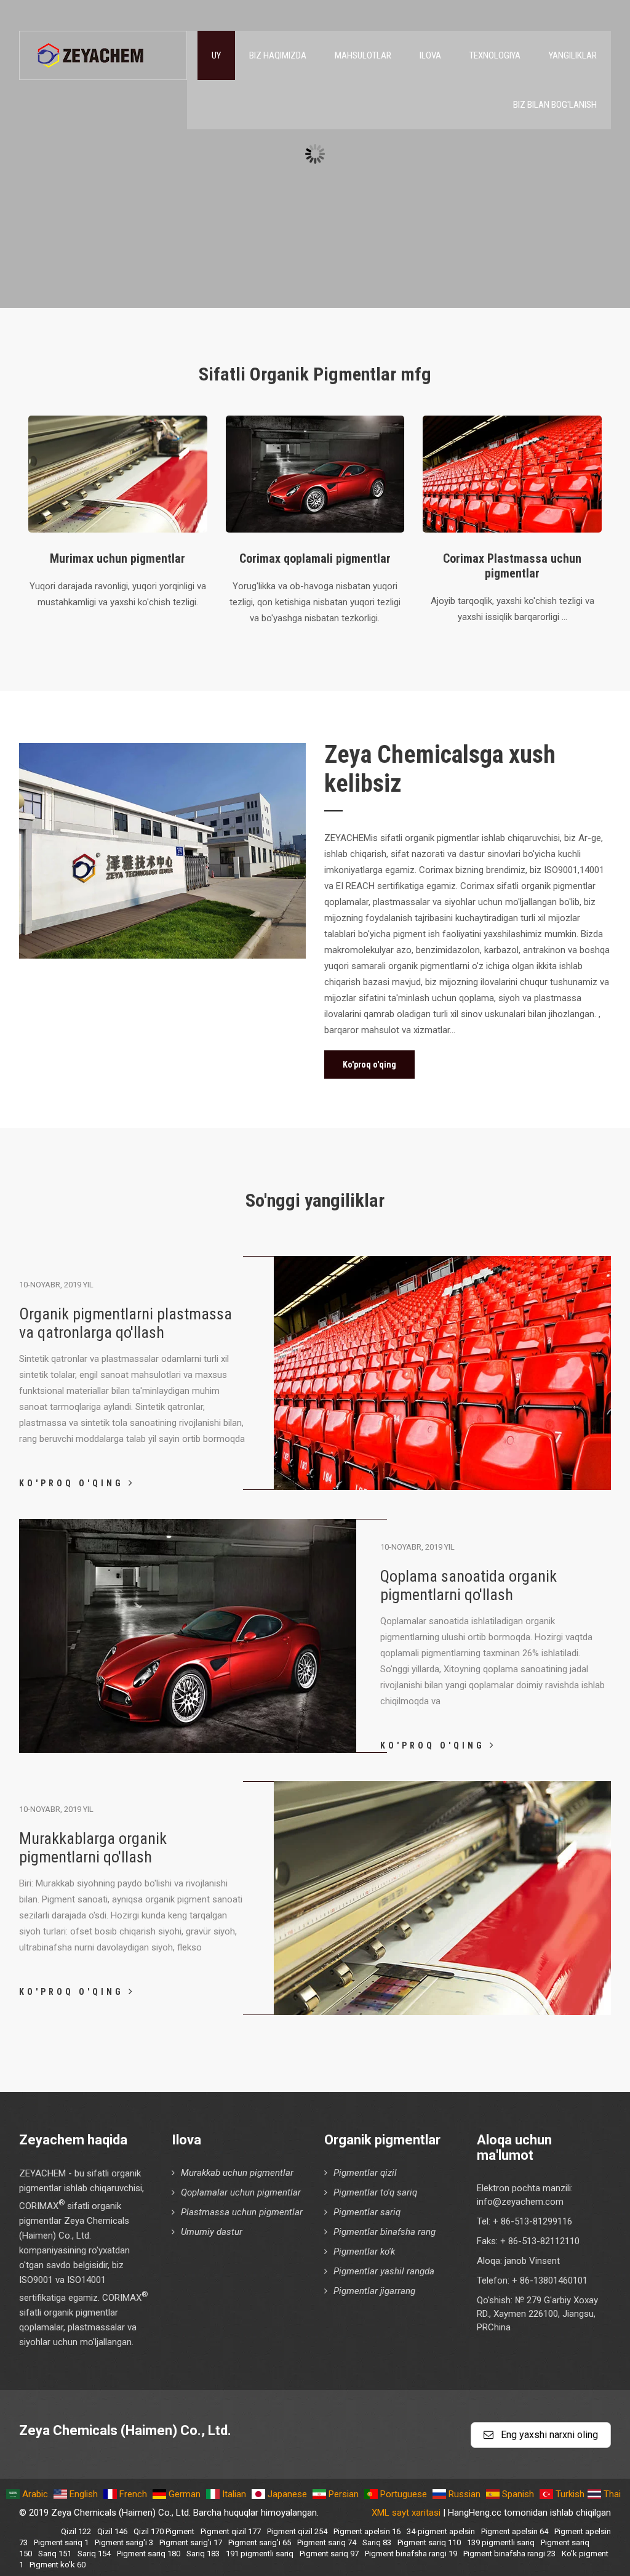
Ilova (430, 55)
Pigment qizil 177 (231, 2531)
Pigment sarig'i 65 (260, 2542)
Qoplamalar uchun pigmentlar (241, 2192)
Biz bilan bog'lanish (555, 105)
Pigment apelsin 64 (515, 2531)
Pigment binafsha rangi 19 (411, 2554)
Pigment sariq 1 (61, 2542)
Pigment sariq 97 (329, 2554)
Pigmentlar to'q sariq (375, 2192)
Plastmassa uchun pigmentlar (242, 2212)
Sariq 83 (377, 2542)
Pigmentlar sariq (367, 2212)
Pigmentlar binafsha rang (385, 2232)
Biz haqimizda (278, 55)
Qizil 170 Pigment (164, 2531)
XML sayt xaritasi (406, 2513)
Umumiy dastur (212, 2232)
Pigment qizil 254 (297, 2531)
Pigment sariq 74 (327, 2542)
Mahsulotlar (363, 55)
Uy (216, 55)
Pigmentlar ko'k (364, 2252)
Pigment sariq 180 (149, 2554)
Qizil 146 (112, 2531)
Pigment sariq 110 (429, 2542)
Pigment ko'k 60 (58, 2565)
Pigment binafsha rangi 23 (509, 2554)
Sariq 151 (55, 2554)
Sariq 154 (94, 2554)
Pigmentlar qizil (365, 2173)
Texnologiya (495, 55)
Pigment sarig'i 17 (191, 2542)
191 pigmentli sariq (260, 2554)
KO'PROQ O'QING (74, 1483)
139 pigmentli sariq (501, 2542)
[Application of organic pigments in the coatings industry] (188, 1750)
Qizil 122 (76, 2531)
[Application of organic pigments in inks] (443, 2012)
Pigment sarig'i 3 (124, 2542)
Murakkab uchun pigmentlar (237, 2173)
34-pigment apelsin (441, 2531)
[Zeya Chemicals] (92, 49)
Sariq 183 (203, 2554)
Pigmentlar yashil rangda (384, 2271)
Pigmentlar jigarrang (374, 2291)
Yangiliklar (573, 55)
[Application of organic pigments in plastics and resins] (443, 1487)
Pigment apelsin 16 (367, 2531)
